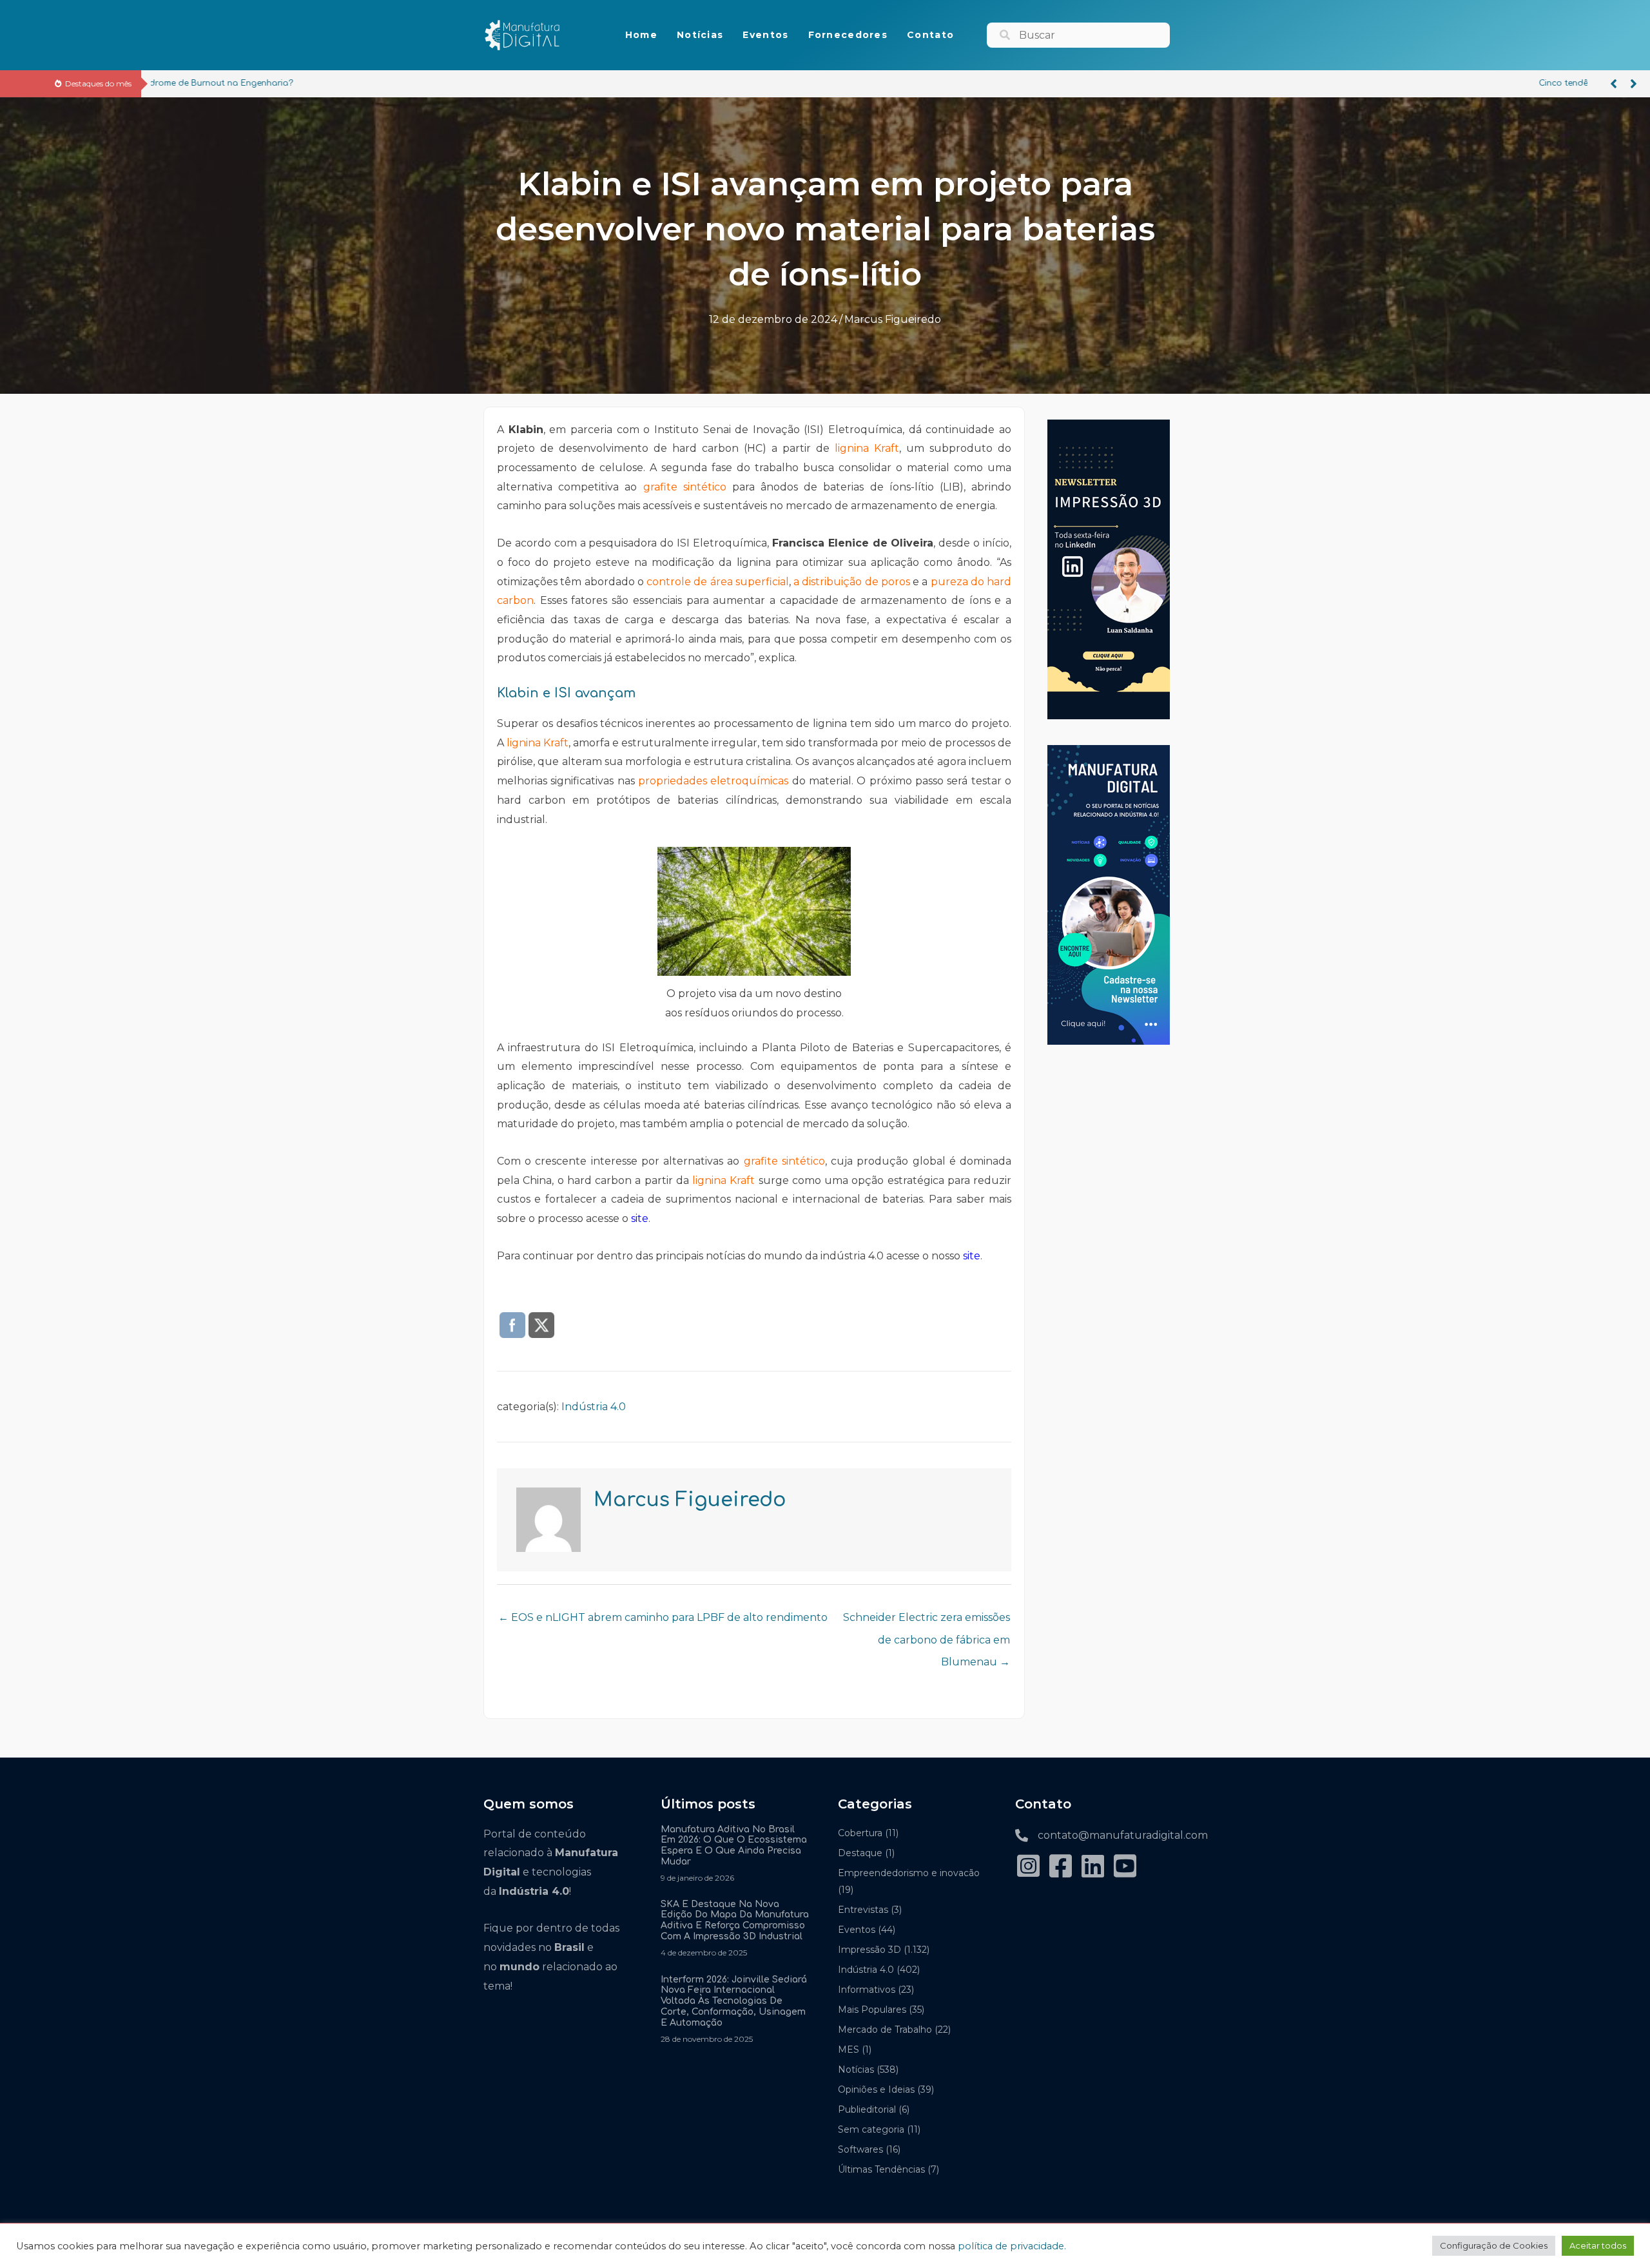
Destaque (860, 1853)
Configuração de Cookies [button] (1494, 2245)
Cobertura (860, 1833)
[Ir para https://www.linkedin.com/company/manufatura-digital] (1092, 1867)
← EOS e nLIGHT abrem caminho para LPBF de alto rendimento (663, 1617)
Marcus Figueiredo (893, 319)
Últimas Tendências (881, 2169)
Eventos (857, 1930)
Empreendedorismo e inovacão (909, 1873)
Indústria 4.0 (594, 1407)
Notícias (856, 2069)
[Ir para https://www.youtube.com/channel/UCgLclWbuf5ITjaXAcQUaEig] (1125, 1867)
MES (849, 2050)
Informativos (867, 1990)
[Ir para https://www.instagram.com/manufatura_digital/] (1028, 1867)
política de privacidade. (1012, 2246)
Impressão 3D (869, 1950)
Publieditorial (867, 2109)
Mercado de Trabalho (885, 2030)
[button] (1614, 84)
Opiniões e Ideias (876, 2089)
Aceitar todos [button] (1598, 2245)
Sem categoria (871, 2129)
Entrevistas (863, 1910)
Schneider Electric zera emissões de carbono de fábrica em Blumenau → (927, 1621)
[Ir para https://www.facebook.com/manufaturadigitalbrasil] (1060, 1867)
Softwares (860, 2149)
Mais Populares (872, 2010)
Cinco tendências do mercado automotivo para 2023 (267, 83)
